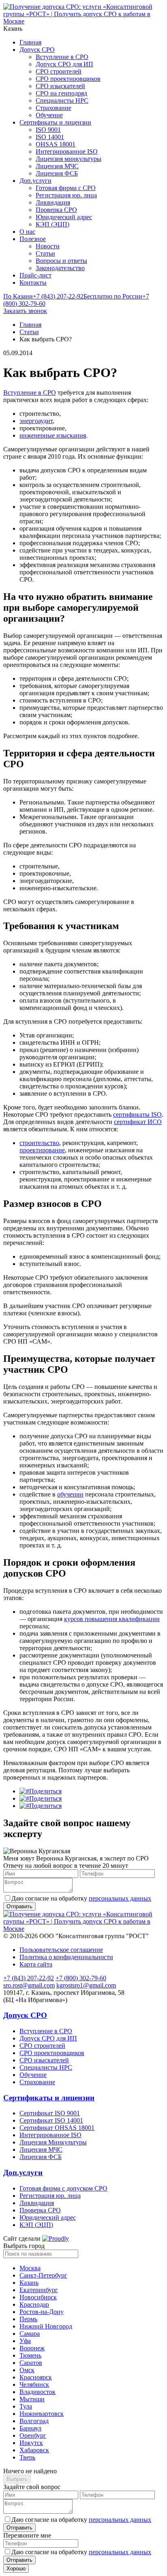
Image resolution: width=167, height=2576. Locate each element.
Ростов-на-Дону (42, 2312)
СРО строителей (59, 71)
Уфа (25, 2341)
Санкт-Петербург (43, 2275)
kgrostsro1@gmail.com (86, 1985)
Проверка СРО (56, 210)
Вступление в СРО (62, 57)
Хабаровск (34, 2450)
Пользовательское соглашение (61, 1950)
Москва (30, 2268)
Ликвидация (53, 202)
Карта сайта (36, 1964)
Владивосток (37, 2392)
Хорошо (16, 2569)
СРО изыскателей (60, 86)
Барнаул (30, 2428)
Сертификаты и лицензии (55, 122)
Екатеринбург (39, 2290)
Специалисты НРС (62, 101)
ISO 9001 (48, 130)
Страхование (54, 108)
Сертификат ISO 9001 (50, 2113)
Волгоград (34, 2421)
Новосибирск (38, 2297)
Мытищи (32, 2399)
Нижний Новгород (46, 2326)
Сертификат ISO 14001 (51, 2120)
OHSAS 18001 (56, 144)
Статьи (45, 253)
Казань (29, 2283)
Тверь (27, 2457)
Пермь (28, 2319)
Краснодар (34, 2304)
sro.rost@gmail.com (29, 1985)
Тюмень (30, 2355)
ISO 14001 (50, 137)
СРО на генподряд (61, 93)
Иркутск (31, 2443)
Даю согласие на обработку (81, 1898)
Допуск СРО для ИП (64, 64)
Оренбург (33, 2435)
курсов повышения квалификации (112, 1619)
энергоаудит (36, 421)
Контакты (33, 283)
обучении (70, 1494)
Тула (26, 2406)
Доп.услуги (35, 181)
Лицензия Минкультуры (53, 2142)
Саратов (31, 2363)
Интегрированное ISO (67, 151)
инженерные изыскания (53, 435)
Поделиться (45, 1791)
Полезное (33, 239)
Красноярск (36, 2377)
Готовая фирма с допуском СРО (63, 2188)
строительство (39, 1143)
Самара (30, 2334)
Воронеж (32, 2348)
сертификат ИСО (138, 1122)
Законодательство (60, 268)
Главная (30, 42)
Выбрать (17, 2479)
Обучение (49, 115)
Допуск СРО (37, 50)
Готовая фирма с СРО (66, 188)
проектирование (42, 1150)
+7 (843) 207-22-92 (43, 296)
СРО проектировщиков (68, 79)
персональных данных (120, 1898)
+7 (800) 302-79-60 (81, 1978)
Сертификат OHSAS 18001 (57, 2128)
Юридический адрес (64, 217)
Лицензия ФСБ (57, 173)
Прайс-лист (35, 275)
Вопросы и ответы (61, 261)
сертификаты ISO (137, 1114)
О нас (27, 232)
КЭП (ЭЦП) (52, 224)
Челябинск (34, 2384)
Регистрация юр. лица (66, 195)
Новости (48, 246)
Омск (27, 2370)
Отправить (19, 2528)
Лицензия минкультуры (69, 159)
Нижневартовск (42, 2414)
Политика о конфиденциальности (66, 1957)
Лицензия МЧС (57, 166)
